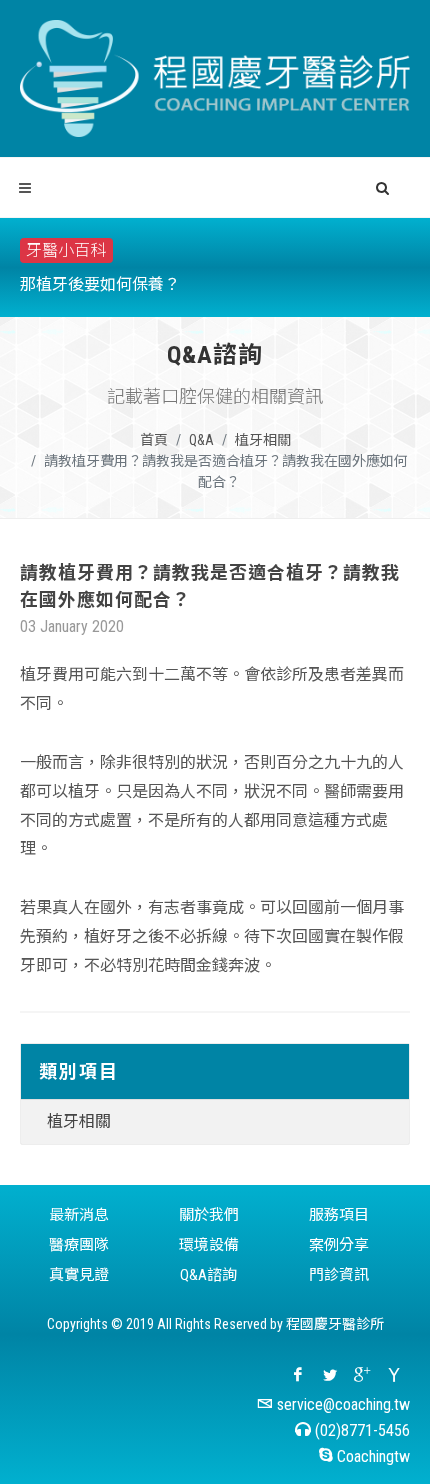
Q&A (201, 440)
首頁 (154, 440)
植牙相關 (263, 440)
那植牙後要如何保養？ (100, 284)
